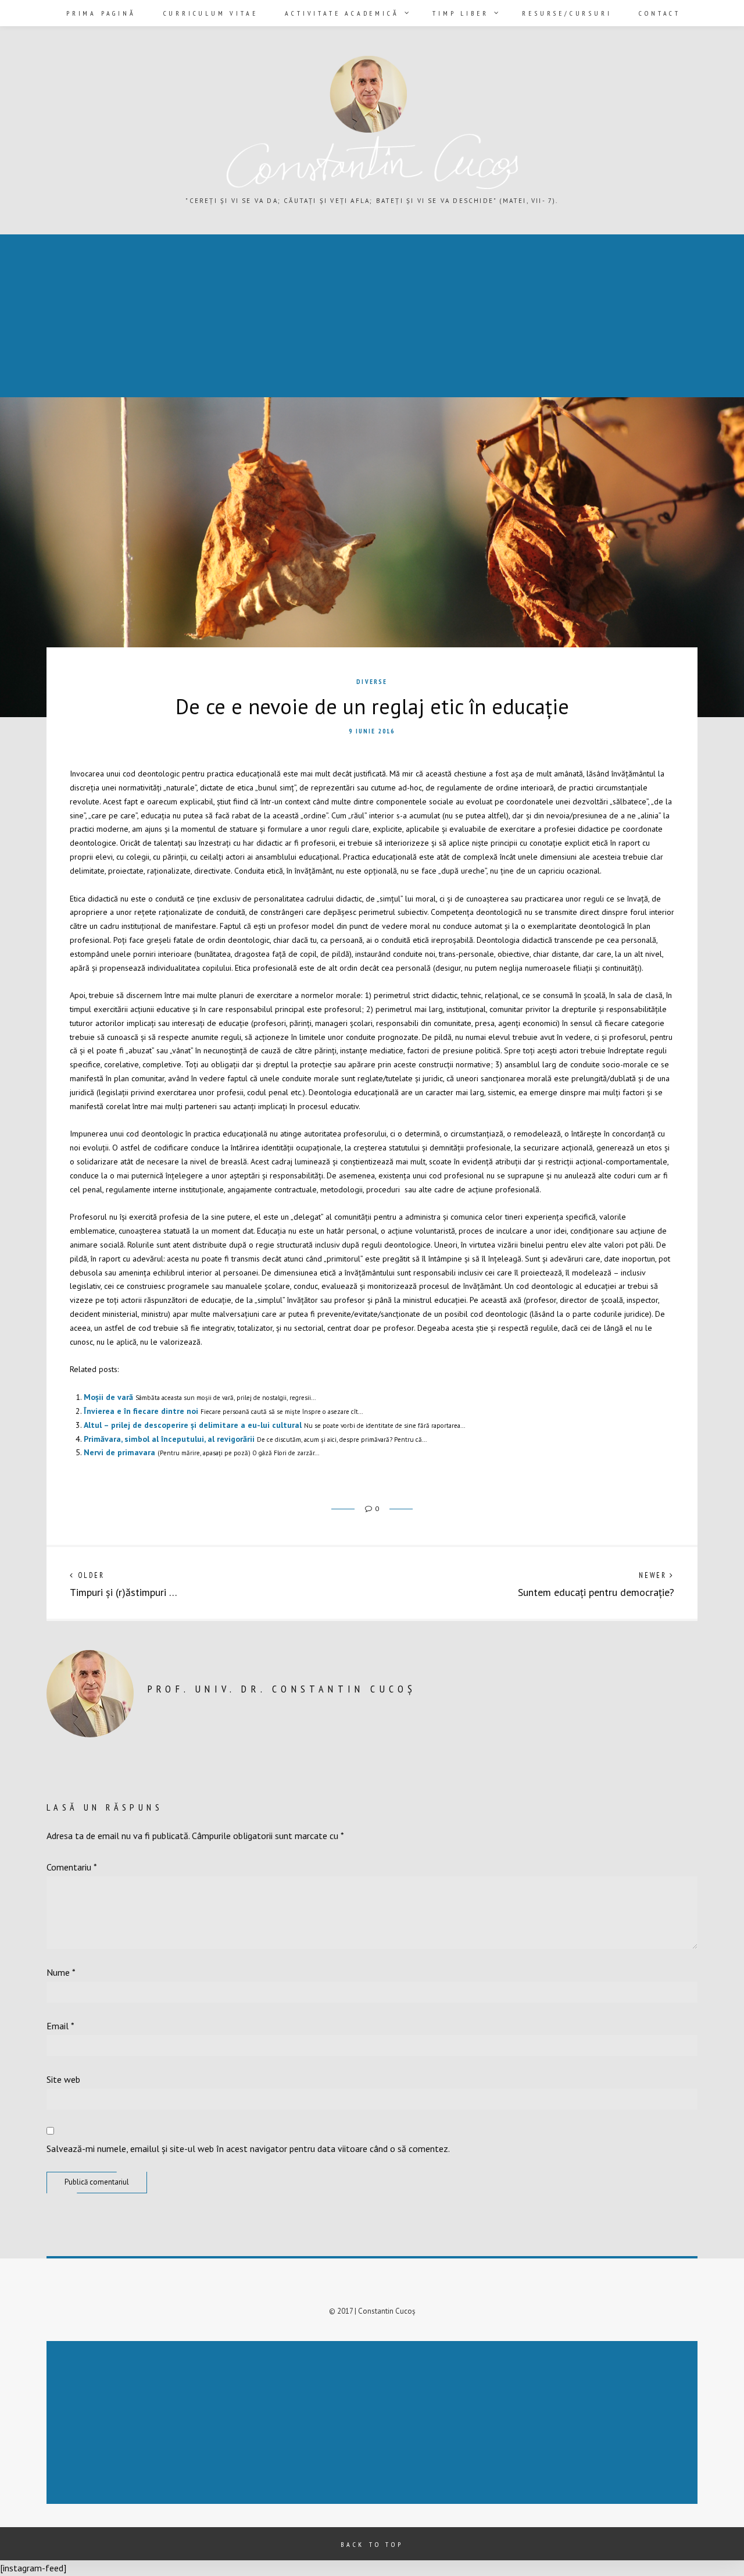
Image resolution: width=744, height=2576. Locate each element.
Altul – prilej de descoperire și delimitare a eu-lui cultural (193, 1425)
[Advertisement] (351, 317)
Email (60, 2026)
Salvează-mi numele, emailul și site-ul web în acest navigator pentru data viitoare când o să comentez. (248, 2149)
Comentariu (72, 1867)
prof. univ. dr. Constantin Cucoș (282, 1689)
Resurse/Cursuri (567, 13)
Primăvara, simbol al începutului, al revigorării (169, 1439)
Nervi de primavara (119, 1452)
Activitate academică (342, 13)
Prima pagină (101, 13)
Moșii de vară (108, 1397)
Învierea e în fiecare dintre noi (141, 1411)
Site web (63, 2079)
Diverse (372, 682)
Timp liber (460, 13)
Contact (660, 13)
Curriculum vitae (211, 13)
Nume (61, 1972)
